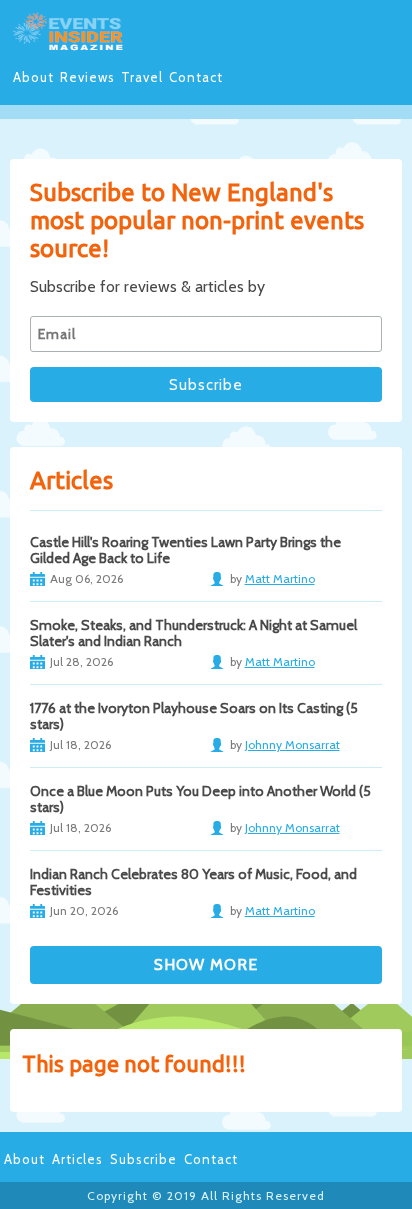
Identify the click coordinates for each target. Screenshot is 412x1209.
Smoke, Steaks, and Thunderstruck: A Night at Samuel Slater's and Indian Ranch (193, 633)
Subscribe (143, 1159)
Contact (196, 77)
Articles (77, 1159)
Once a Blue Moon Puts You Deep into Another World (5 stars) (200, 799)
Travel (142, 77)
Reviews (87, 77)
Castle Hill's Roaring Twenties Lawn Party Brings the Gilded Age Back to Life (185, 550)
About (33, 77)
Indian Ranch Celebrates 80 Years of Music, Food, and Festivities (193, 882)
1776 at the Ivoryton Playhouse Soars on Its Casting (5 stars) (194, 716)
